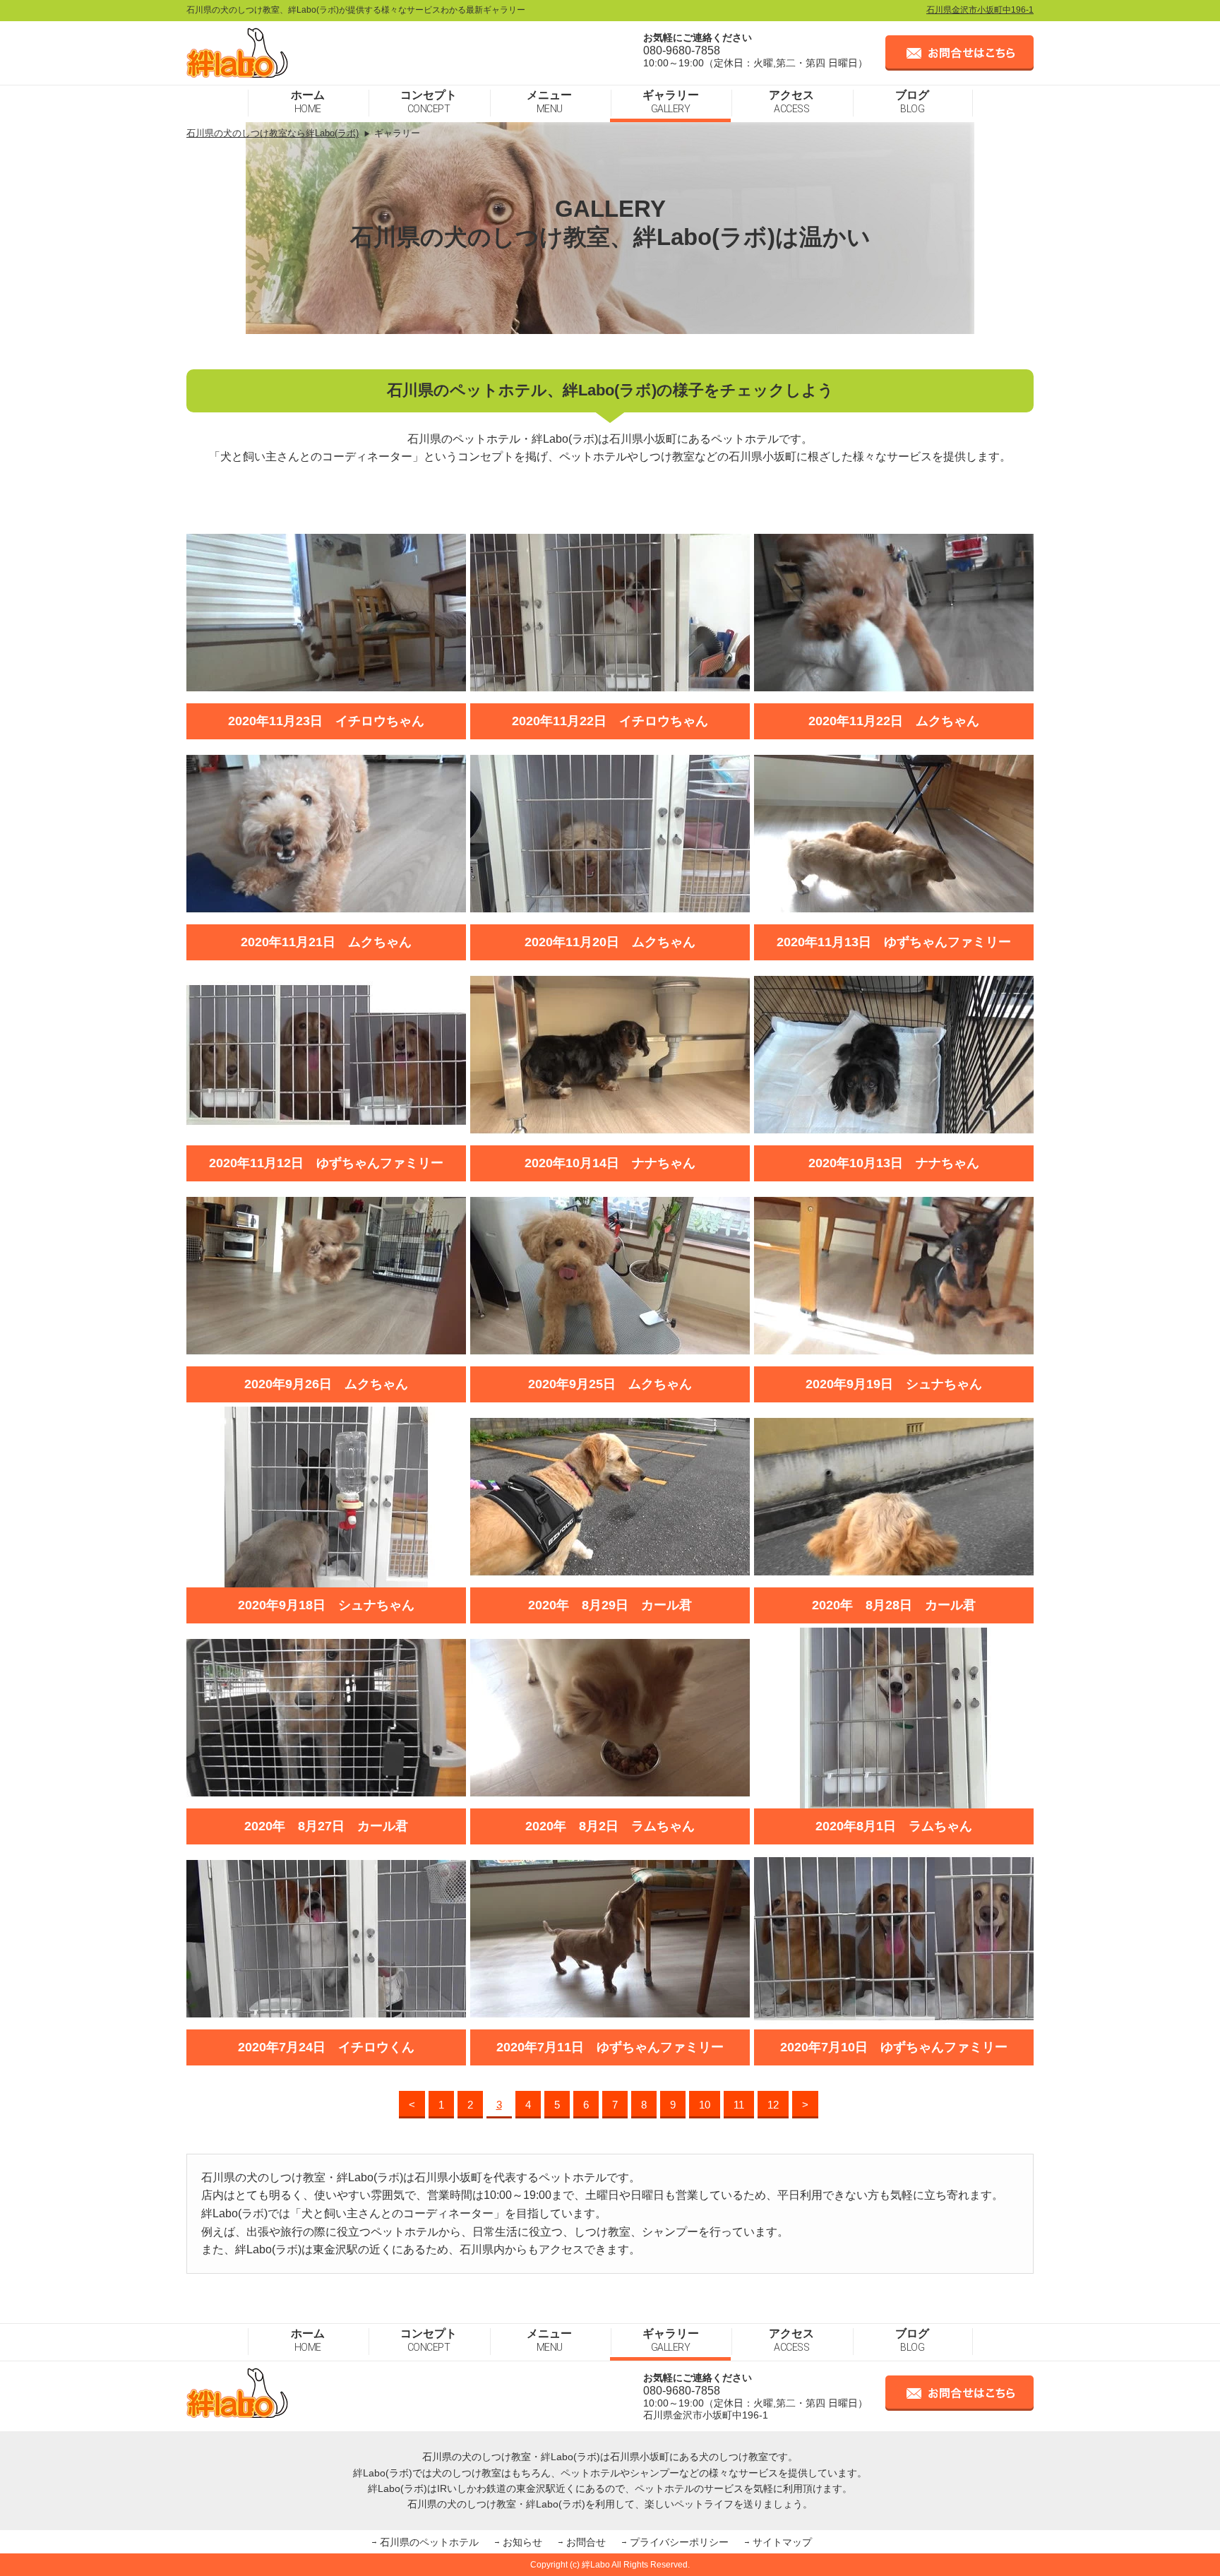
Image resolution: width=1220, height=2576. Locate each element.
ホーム (308, 102)
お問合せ (586, 2542)
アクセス (791, 102)
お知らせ (522, 2542)
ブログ (912, 102)
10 (705, 2105)
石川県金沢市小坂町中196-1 (980, 10)
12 (773, 2105)
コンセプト (429, 102)
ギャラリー (671, 102)
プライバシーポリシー (679, 2542)
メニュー (549, 102)
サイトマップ (782, 2542)
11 (739, 2105)
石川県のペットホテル (429, 2542)
